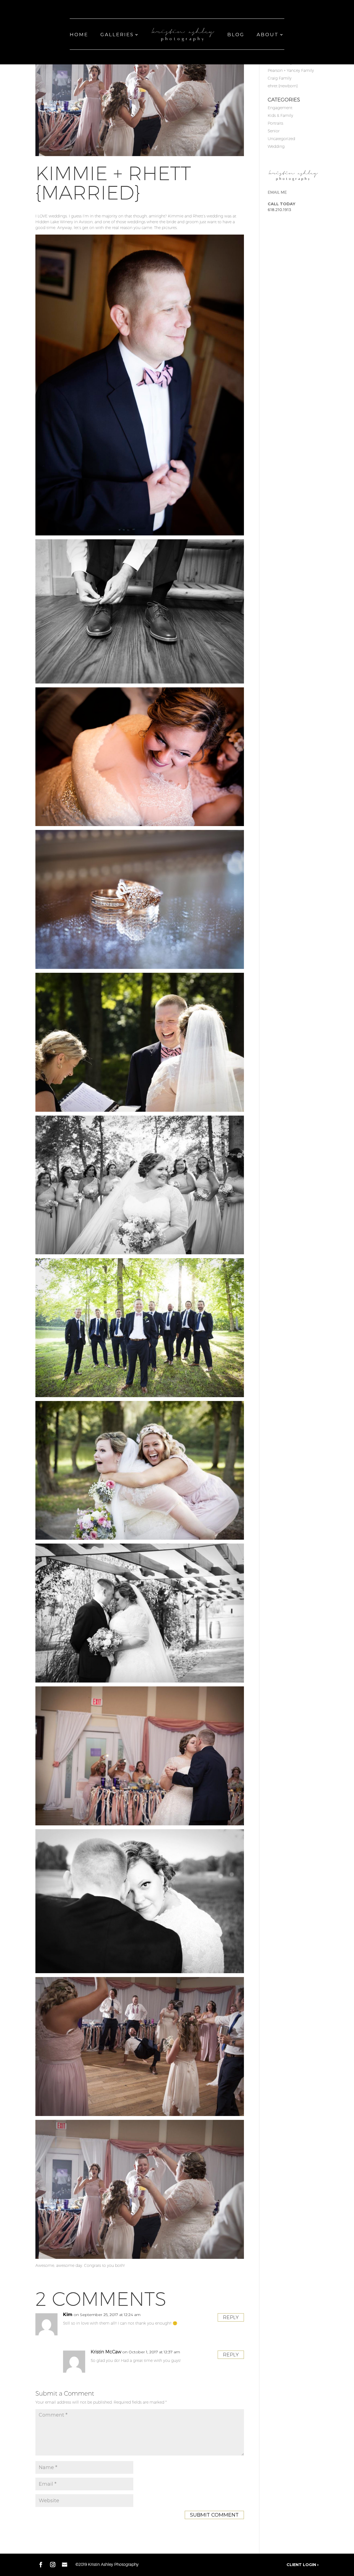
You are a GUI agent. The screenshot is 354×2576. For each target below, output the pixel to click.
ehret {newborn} (283, 86)
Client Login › (303, 2565)
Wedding (276, 146)
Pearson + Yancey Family (291, 70)
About (268, 35)
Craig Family (280, 78)
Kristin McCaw (106, 2352)
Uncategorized (281, 139)
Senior (274, 131)
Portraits (275, 123)
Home (79, 35)
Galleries (117, 35)
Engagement (280, 108)
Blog (236, 35)
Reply (231, 2317)
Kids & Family (280, 115)
